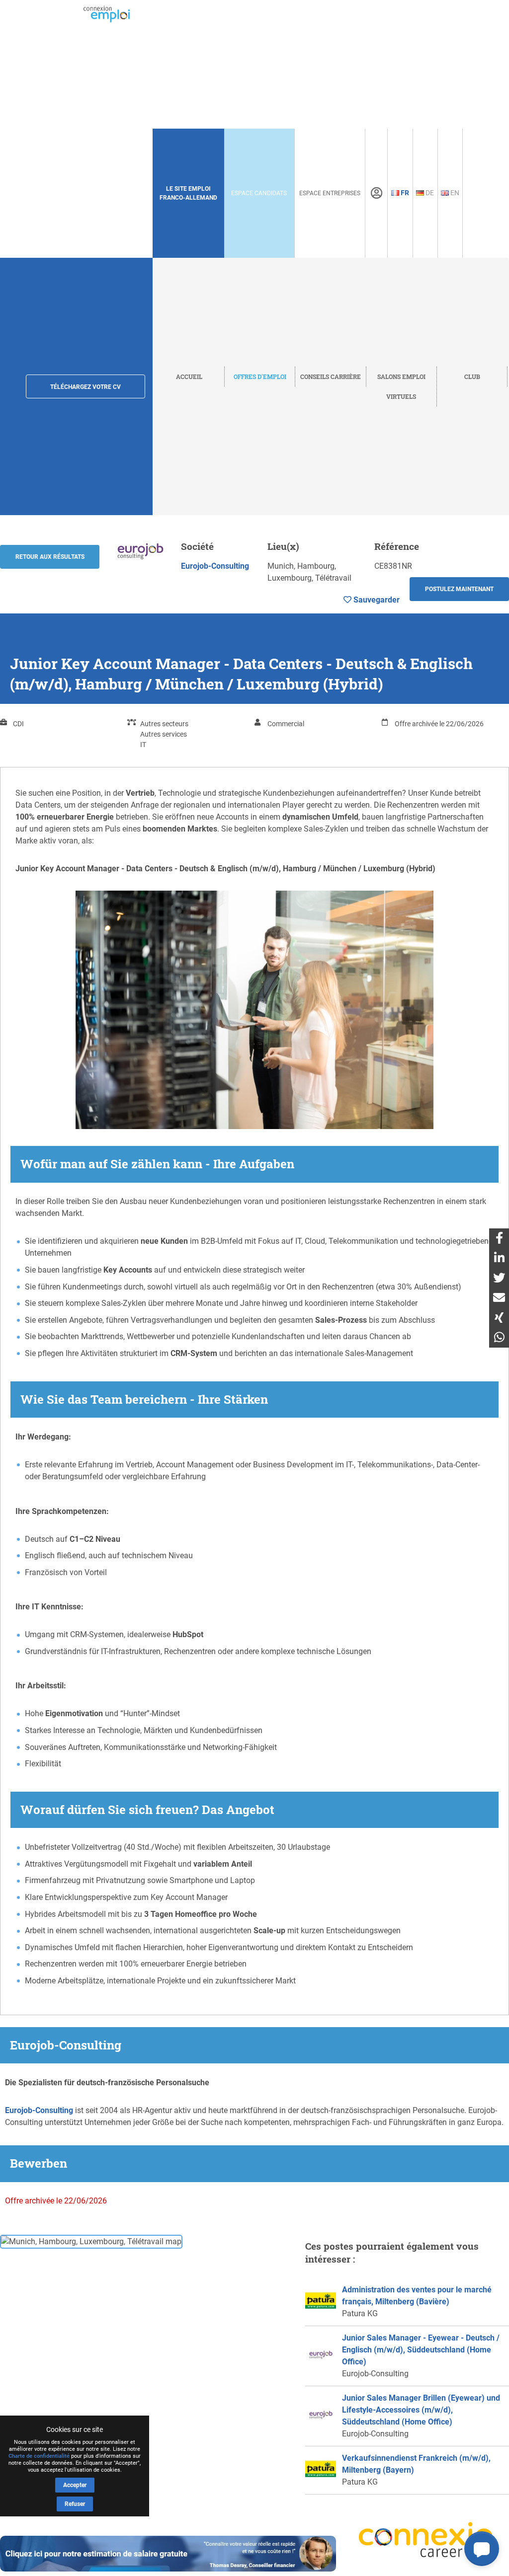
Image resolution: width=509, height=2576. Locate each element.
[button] (482, 2549)
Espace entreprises (330, 193)
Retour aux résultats (50, 557)
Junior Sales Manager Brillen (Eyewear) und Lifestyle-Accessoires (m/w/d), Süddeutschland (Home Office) (421, 2410)
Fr (404, 193)
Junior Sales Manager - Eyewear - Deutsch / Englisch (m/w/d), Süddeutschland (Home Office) (421, 2350)
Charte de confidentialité (39, 2456)
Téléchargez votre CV (85, 387)
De (429, 193)
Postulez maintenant (459, 589)
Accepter (75, 2485)
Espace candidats (259, 193)
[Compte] (377, 193)
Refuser (75, 2504)
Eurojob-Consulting (215, 566)
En (454, 193)
